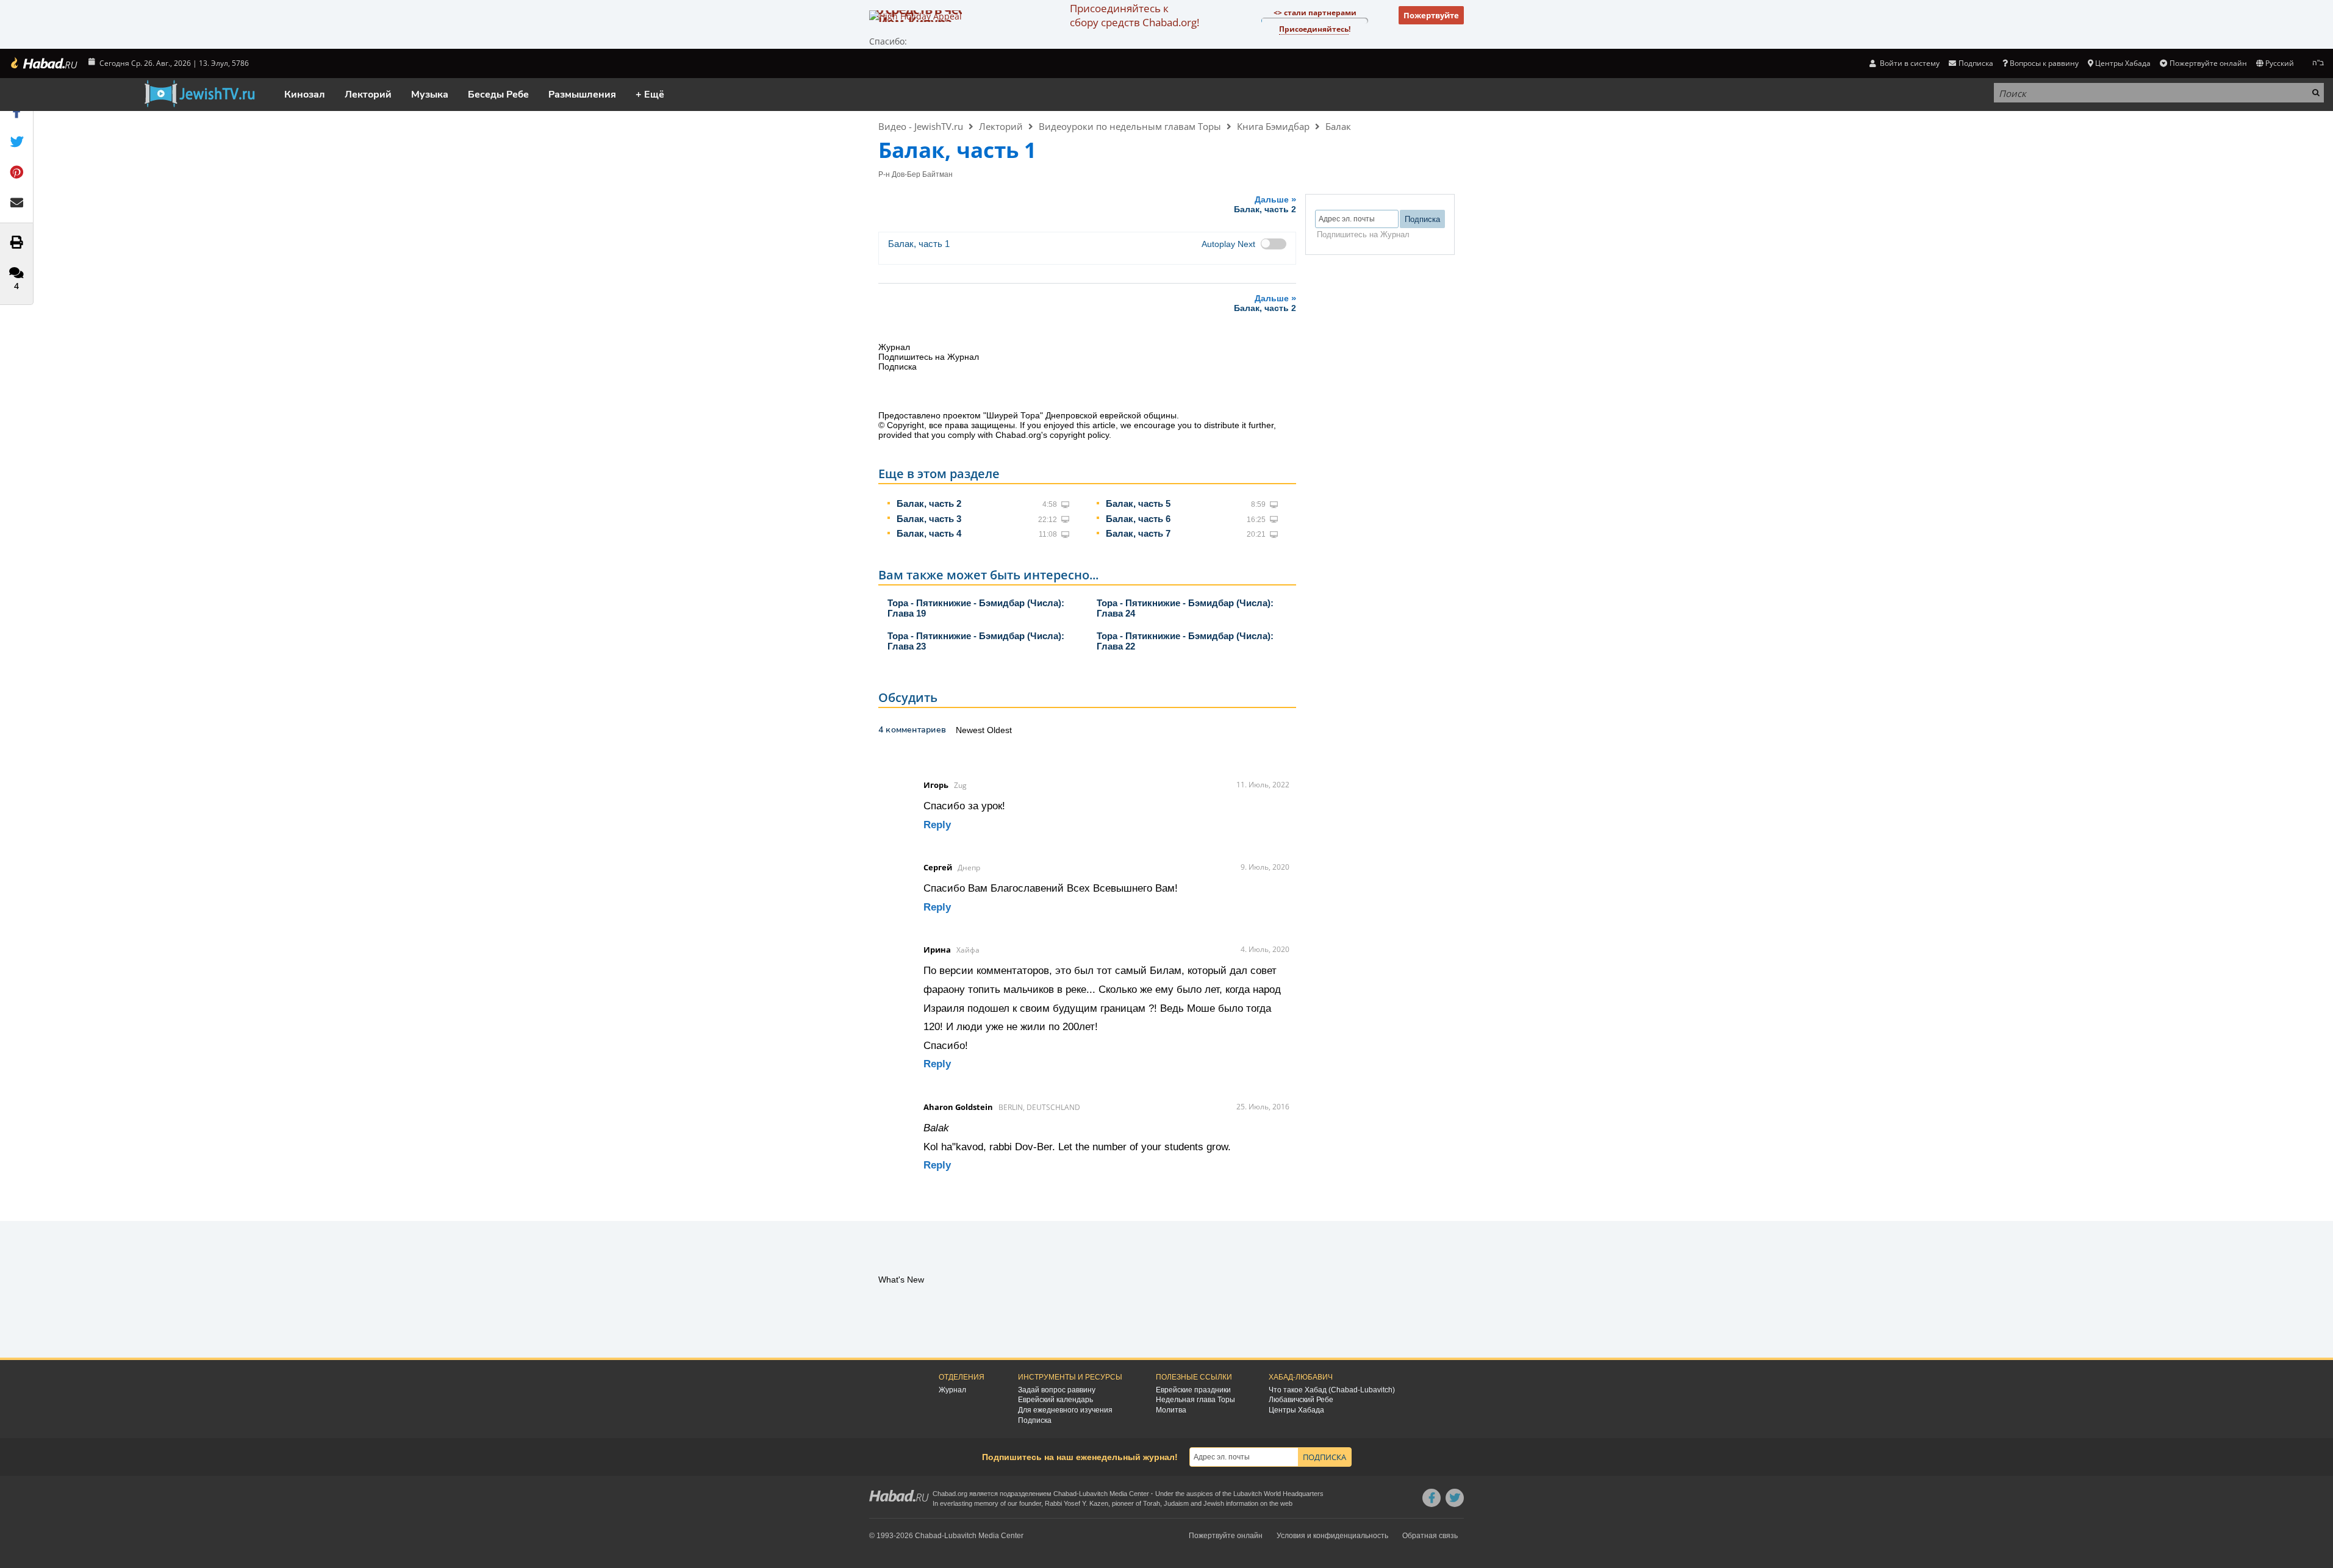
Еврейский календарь (1055, 1400)
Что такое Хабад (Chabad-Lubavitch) (1332, 1390)
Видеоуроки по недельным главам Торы (1130, 126)
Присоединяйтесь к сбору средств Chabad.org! (1134, 15)
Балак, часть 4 (929, 533)
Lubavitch (1093, 1494)
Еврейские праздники (1193, 1390)
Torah (1152, 1503)
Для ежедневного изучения (1065, 1410)
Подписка (1035, 1420)
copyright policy (1079, 435)
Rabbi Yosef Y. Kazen (1077, 1503)
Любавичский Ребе (1301, 1400)
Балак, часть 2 (929, 503)
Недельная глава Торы (1195, 1400)
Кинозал (305, 95)
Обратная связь (1430, 1536)
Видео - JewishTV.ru (921, 126)
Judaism (1176, 1503)
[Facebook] (1432, 1498)
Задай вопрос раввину (1057, 1390)
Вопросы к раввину (2044, 63)
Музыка (430, 95)
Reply (937, 825)
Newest (971, 730)
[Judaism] (43, 63)
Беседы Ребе (498, 95)
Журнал (952, 1390)
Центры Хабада (1296, 1410)
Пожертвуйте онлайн (2208, 63)
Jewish (1214, 1503)
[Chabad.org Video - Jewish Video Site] (199, 94)
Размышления (582, 95)
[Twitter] (1455, 1498)
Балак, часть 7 (1138, 533)
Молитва (1171, 1410)
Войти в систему (1909, 63)
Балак (1338, 126)
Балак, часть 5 (1138, 503)
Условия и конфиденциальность (1332, 1536)
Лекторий (368, 95)
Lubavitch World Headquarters (1278, 1494)
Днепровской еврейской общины (1111, 415)
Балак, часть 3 (929, 519)
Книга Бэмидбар (1273, 126)
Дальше (1265, 204)
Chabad (1065, 1494)
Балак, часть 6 (1138, 519)
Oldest (999, 730)
